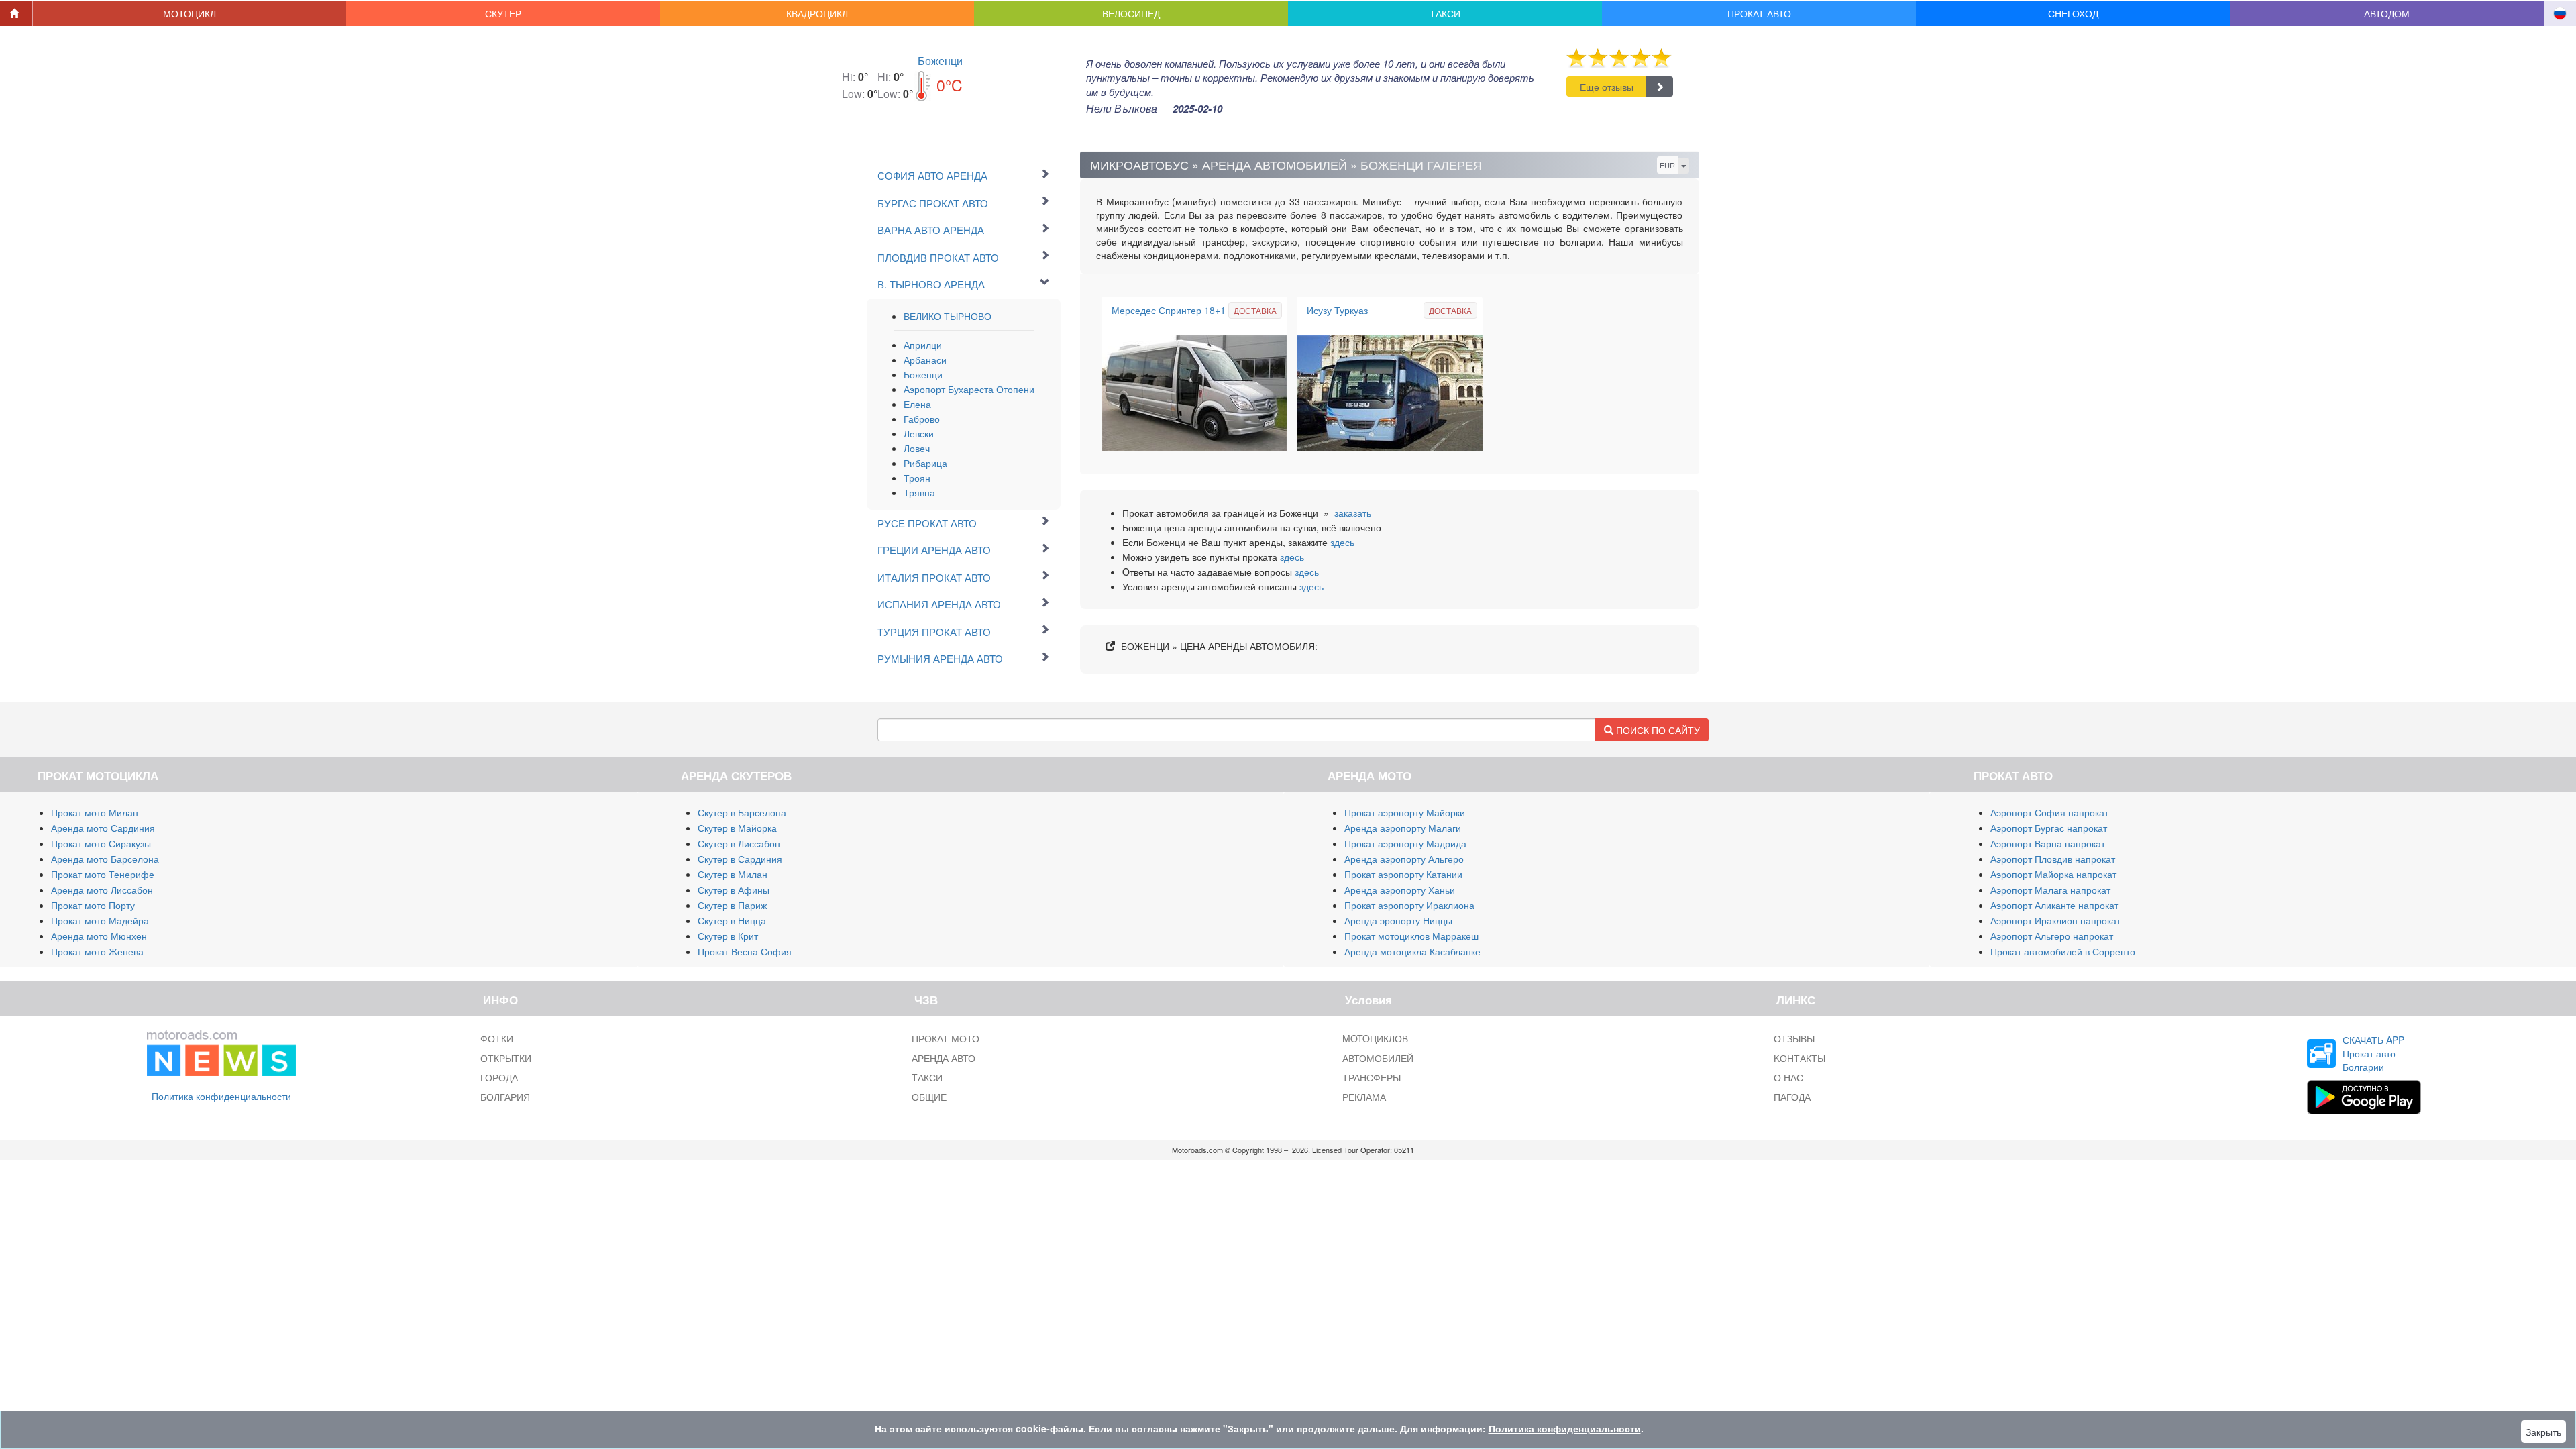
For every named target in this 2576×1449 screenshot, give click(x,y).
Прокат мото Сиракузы (101, 843)
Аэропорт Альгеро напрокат (2052, 936)
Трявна (919, 492)
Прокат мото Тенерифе (103, 874)
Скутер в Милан (733, 874)
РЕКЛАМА (1364, 1097)
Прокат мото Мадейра (100, 920)
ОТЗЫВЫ (1794, 1038)
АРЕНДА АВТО (944, 1058)
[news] (221, 1051)
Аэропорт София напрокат (2049, 812)
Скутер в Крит (728, 936)
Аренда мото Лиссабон (102, 890)
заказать (1353, 513)
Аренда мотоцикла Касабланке (1412, 951)
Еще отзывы (1607, 87)
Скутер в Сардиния (740, 859)
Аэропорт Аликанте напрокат (2054, 905)
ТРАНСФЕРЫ (1372, 1077)
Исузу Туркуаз (1337, 310)
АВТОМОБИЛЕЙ (1378, 1058)
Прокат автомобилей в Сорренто (2063, 951)
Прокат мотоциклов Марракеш (1411, 936)
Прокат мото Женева (97, 951)
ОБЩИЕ (929, 1097)
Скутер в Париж (732, 905)
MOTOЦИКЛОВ (1375, 1038)
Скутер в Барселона (742, 812)
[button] (190, 13)
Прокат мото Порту (93, 905)
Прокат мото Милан (95, 812)
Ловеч (917, 448)
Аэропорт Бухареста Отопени (969, 389)
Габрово (922, 419)
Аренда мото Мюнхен (99, 936)
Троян (917, 478)
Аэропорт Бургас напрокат (2049, 828)
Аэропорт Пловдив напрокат (2053, 859)
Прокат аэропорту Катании (1403, 874)
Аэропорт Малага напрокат (2050, 890)
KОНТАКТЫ (1800, 1058)
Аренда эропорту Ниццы (1398, 920)
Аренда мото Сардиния (103, 828)
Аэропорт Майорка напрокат (2053, 874)
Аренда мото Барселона (105, 859)
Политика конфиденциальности (221, 1096)
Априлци (923, 345)
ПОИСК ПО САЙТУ (1657, 730)
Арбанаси (925, 360)
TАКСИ (927, 1077)
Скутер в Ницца (732, 920)
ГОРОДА (499, 1077)
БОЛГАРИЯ (505, 1097)
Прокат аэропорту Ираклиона (1409, 905)
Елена (917, 404)
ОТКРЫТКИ (506, 1058)
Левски (919, 433)
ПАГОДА (1792, 1097)
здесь (1342, 542)
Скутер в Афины (734, 890)
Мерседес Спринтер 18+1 (1169, 310)
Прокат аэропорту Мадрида (1405, 843)
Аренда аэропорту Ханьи (1400, 890)
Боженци (940, 61)
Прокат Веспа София (745, 951)
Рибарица (925, 463)
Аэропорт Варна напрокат (2048, 843)
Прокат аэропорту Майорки (1405, 812)
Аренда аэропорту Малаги (1403, 828)
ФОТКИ (497, 1038)
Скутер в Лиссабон (739, 843)
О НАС (1788, 1077)
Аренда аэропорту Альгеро (1404, 859)
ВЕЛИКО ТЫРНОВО (948, 316)
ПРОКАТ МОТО (946, 1038)
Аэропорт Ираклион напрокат (2055, 920)
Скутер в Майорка (737, 828)
